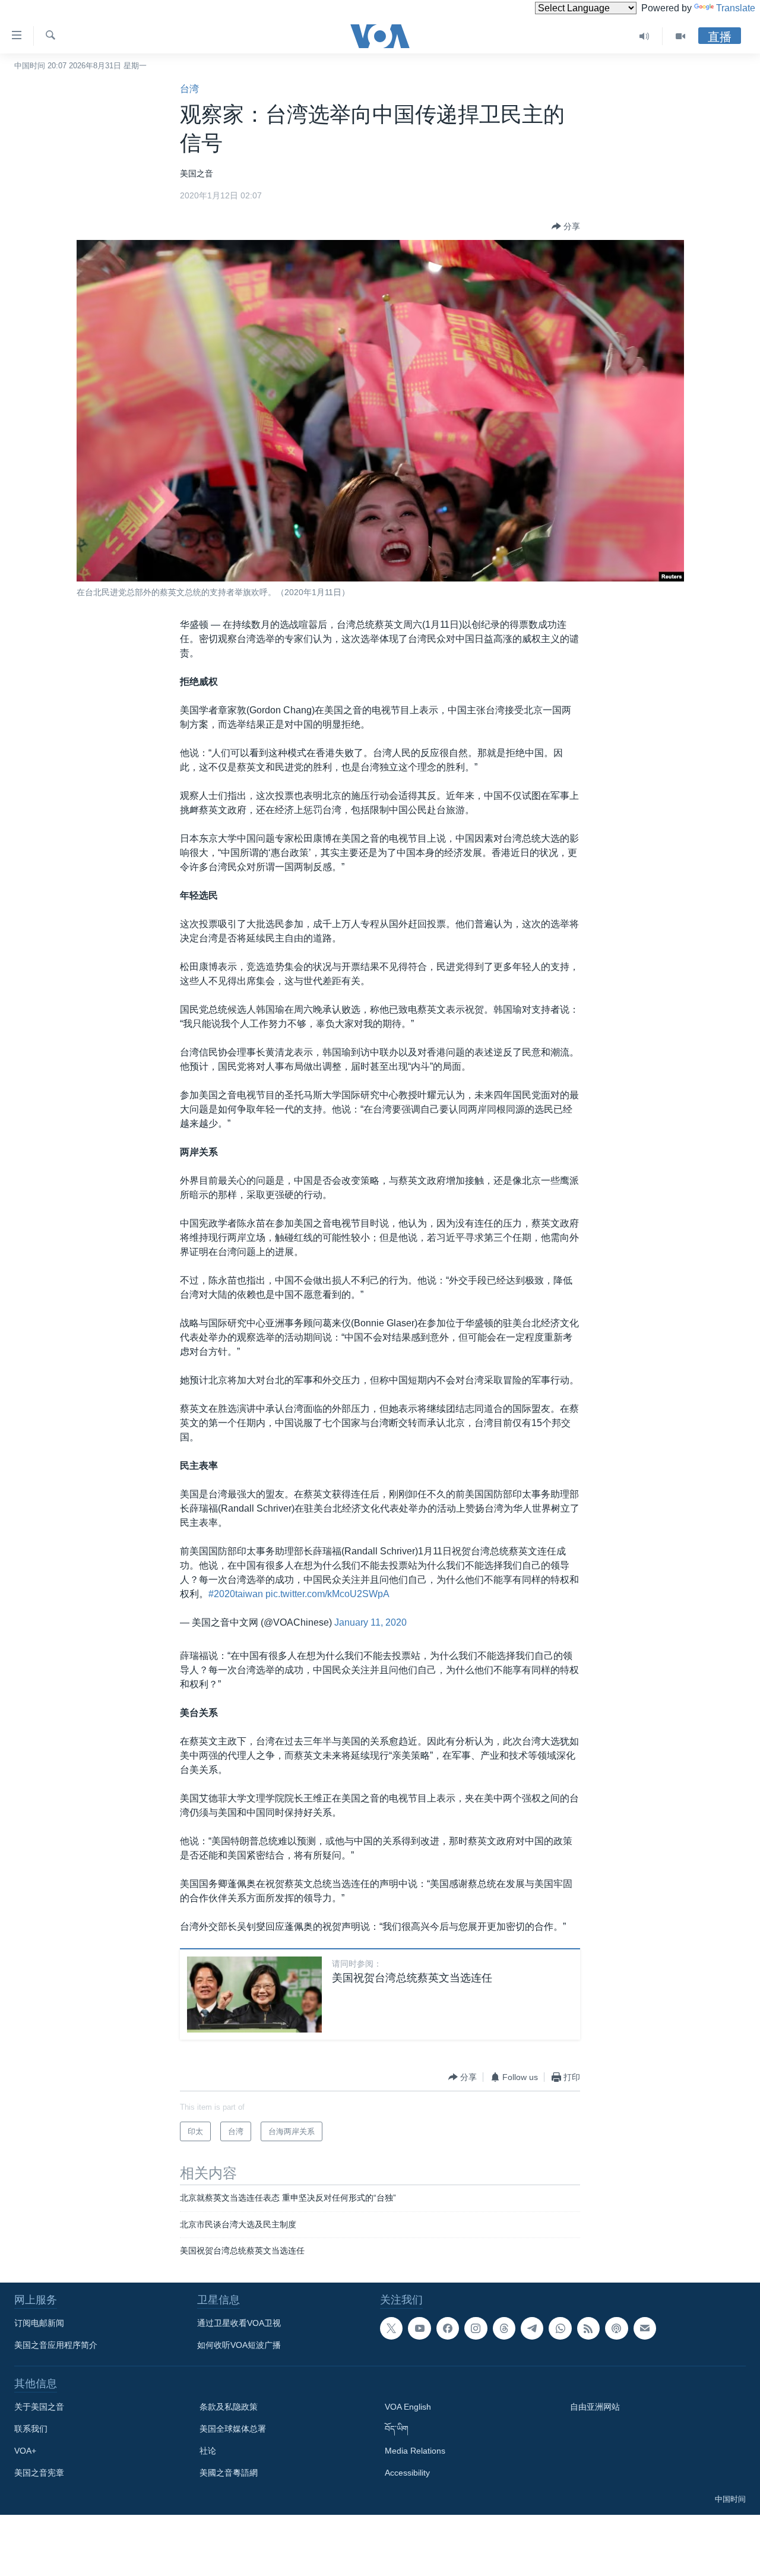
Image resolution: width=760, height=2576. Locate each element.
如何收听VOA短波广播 (239, 2345)
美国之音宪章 (39, 2473)
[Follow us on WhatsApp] (560, 2328)
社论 (208, 2451)
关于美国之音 (39, 2407)
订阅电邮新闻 (39, 2323)
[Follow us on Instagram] (476, 2328)
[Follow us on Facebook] (448, 2328)
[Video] (680, 36)
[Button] (566, 226)
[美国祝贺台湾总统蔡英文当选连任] (254, 1995)
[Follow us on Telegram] (532, 2328)
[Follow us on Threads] (504, 2328)
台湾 (189, 89)
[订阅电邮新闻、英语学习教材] (645, 2328)
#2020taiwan (236, 1594)
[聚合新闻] (588, 2328)
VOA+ (25, 2451)
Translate (736, 8)
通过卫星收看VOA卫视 (239, 2323)
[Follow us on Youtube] (419, 2328)
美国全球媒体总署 (233, 2429)
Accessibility (407, 2473)
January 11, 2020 (370, 1622)
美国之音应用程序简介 (56, 2345)
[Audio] (645, 36)
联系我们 (31, 2429)
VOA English (408, 2407)
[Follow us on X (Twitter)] (391, 2328)
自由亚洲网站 (595, 2407)
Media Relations (415, 2451)
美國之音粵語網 (229, 2473)
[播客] (616, 2328)
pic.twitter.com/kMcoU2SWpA (327, 1594)
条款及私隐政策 (229, 2407)
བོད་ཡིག (397, 2429)
